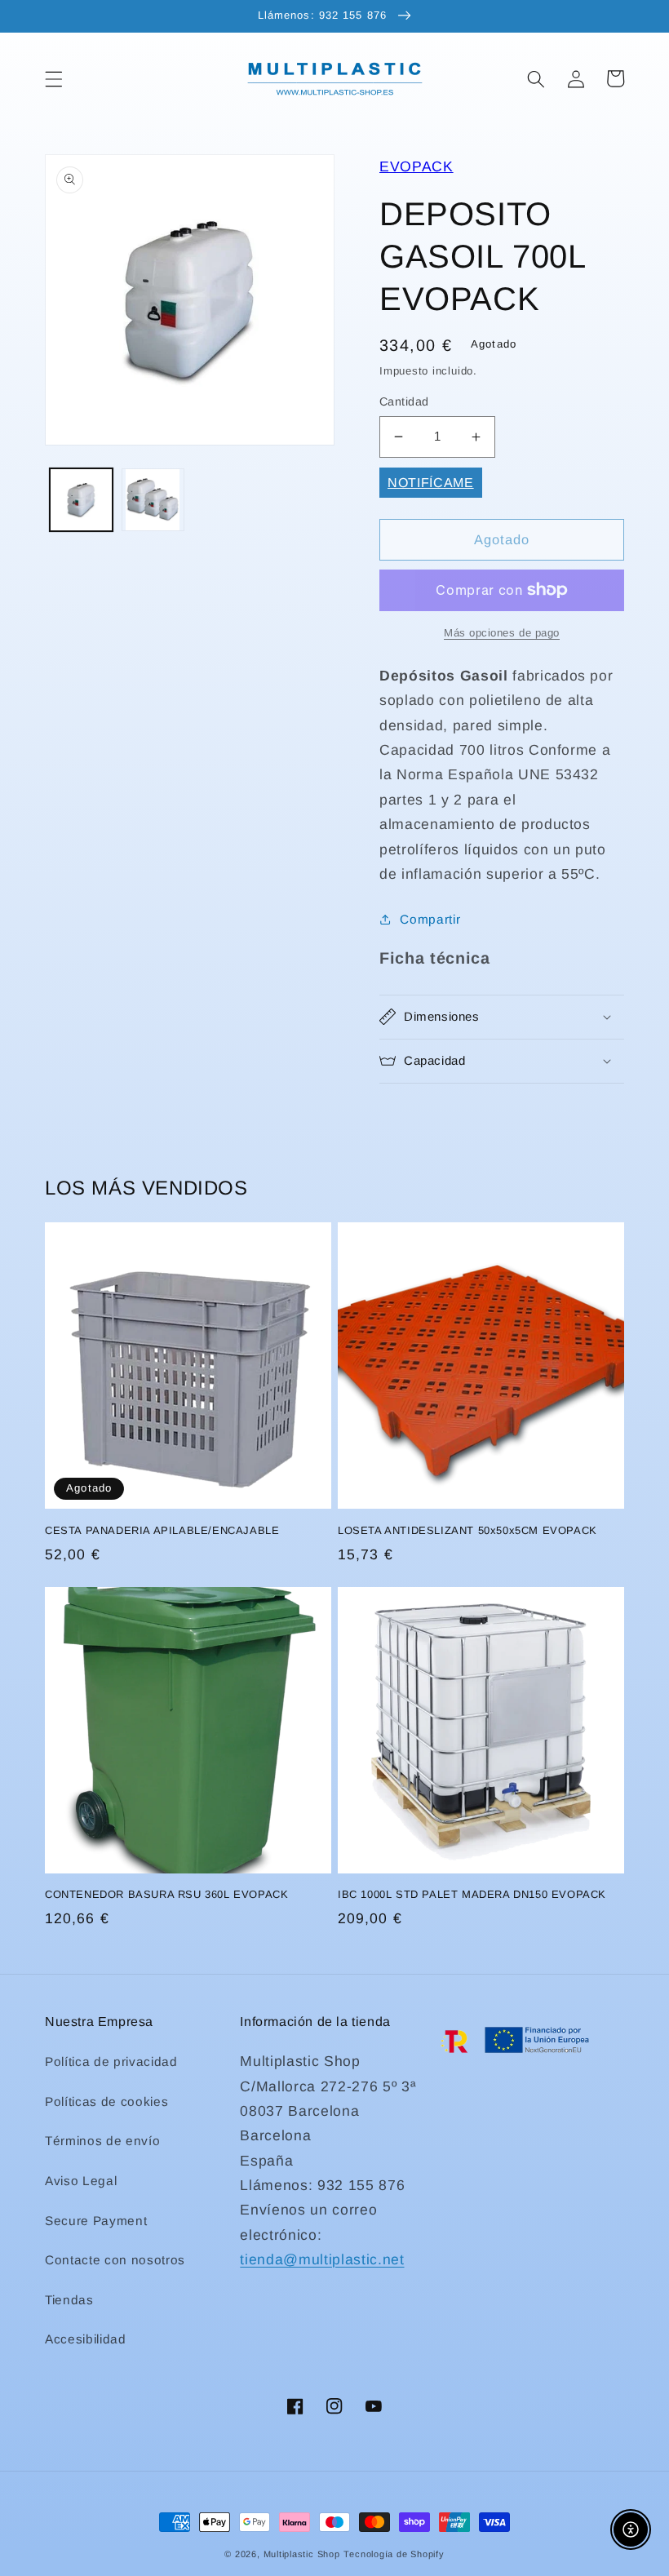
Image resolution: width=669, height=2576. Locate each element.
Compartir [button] (430, 919)
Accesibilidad (86, 2339)
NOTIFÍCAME (431, 483)
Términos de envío (102, 2141)
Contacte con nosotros (115, 2260)
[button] (54, 78)
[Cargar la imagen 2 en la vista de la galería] (153, 500)
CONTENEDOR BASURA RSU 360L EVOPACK (166, 1894)
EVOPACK (416, 166)
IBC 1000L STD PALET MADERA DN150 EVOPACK (472, 1894)
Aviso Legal (81, 2181)
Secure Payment (96, 2221)
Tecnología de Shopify (394, 2554)
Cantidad (404, 401)
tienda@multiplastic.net (322, 2259)
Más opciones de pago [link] (502, 633)
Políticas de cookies (106, 2102)
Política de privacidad (111, 2062)
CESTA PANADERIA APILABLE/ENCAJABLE (162, 1530)
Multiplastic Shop (302, 2554)
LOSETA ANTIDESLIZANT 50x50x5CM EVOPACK (467, 1530)
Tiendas (69, 2300)
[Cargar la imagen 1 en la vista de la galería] (81, 500)
